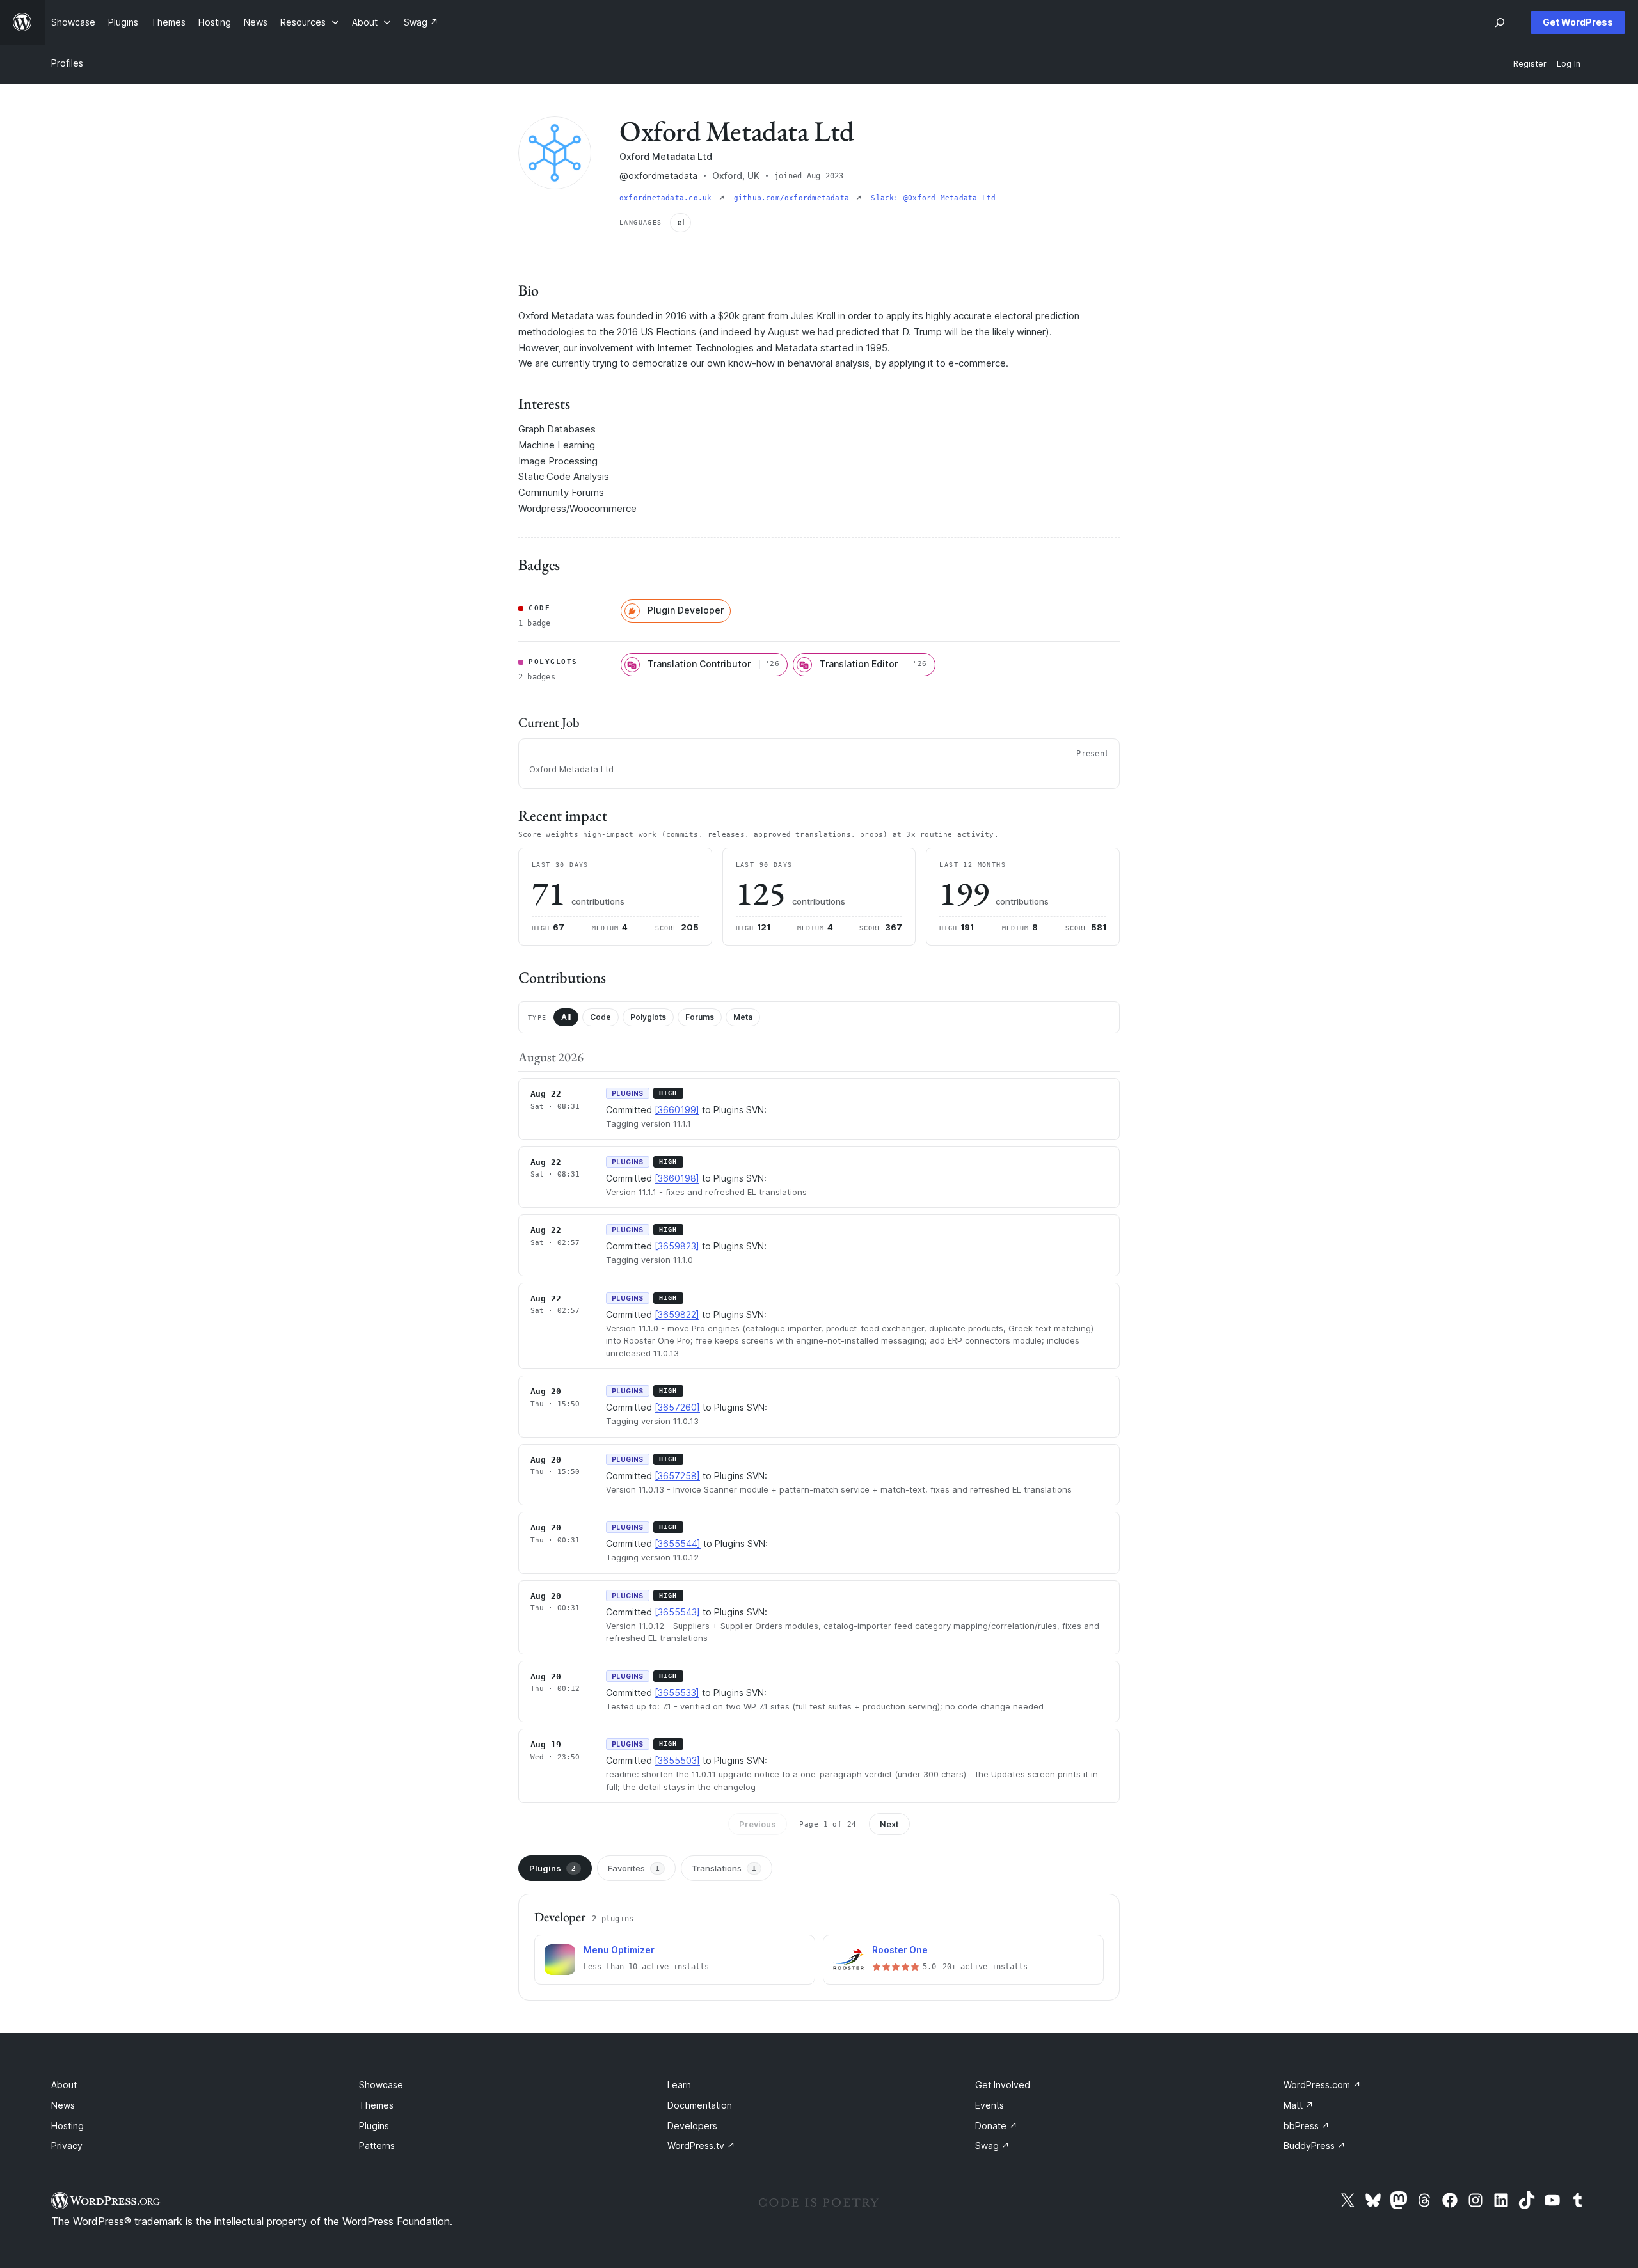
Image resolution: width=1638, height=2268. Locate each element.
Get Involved (1003, 2085)
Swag (992, 2145)
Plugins (553, 1868)
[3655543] (677, 1612)
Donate (996, 2126)
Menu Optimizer (619, 1950)
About (64, 2085)
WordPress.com (1322, 2085)
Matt (1299, 2105)
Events (990, 2105)
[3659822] (677, 1314)
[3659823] (677, 1246)
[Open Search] (1500, 22)
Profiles (67, 63)
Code (600, 1017)
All (566, 1017)
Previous (758, 1824)
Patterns (377, 2145)
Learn (679, 2085)
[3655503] (677, 1760)
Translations (724, 1868)
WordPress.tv (701, 2145)
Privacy (67, 2145)
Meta (743, 1017)
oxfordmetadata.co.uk (668, 198)
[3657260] (677, 1407)
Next (889, 1824)
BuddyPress (1315, 2145)
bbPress (1307, 2126)
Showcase (381, 2085)
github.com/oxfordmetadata (794, 198)
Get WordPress (1578, 22)
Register (1530, 64)
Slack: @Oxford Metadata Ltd (933, 198)
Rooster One (900, 1950)
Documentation (700, 2105)
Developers (692, 2126)
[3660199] (677, 1110)
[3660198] (677, 1178)
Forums (700, 1017)
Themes (376, 2105)
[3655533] (677, 1693)
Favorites (634, 1868)
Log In (1569, 64)
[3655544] (678, 1543)
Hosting (68, 2126)
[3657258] (677, 1476)
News (63, 2105)
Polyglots (648, 1017)
